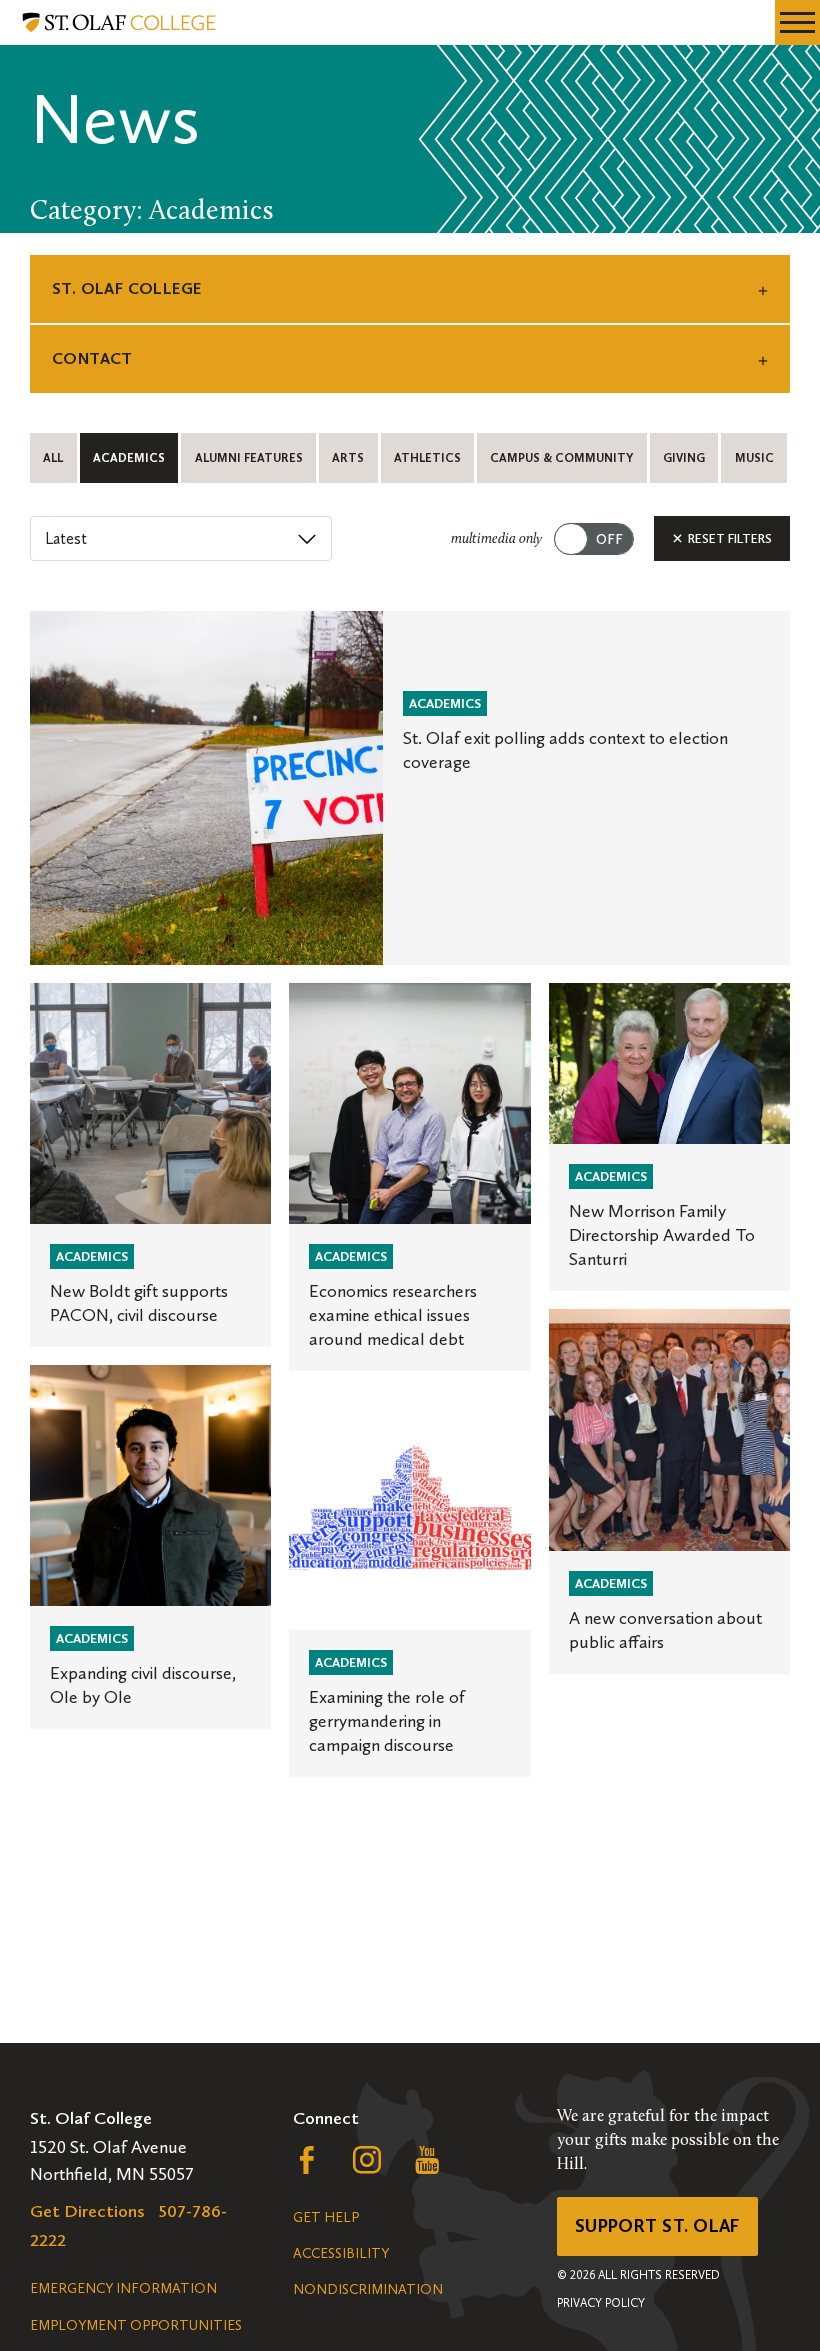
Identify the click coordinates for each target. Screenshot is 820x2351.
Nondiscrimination (368, 2289)
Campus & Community (561, 458)
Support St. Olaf (657, 2226)
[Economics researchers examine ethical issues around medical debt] (409, 1177)
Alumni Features (249, 458)
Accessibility (341, 2253)
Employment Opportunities (136, 2325)
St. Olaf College (126, 288)
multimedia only (496, 539)
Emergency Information (123, 2288)
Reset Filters (728, 538)
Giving (684, 458)
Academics (129, 458)
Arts (348, 458)
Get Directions (87, 2211)
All (53, 458)
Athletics (427, 458)
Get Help (326, 2217)
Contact (92, 358)
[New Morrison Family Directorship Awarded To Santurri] (669, 1137)
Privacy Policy (601, 2303)
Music (754, 458)
